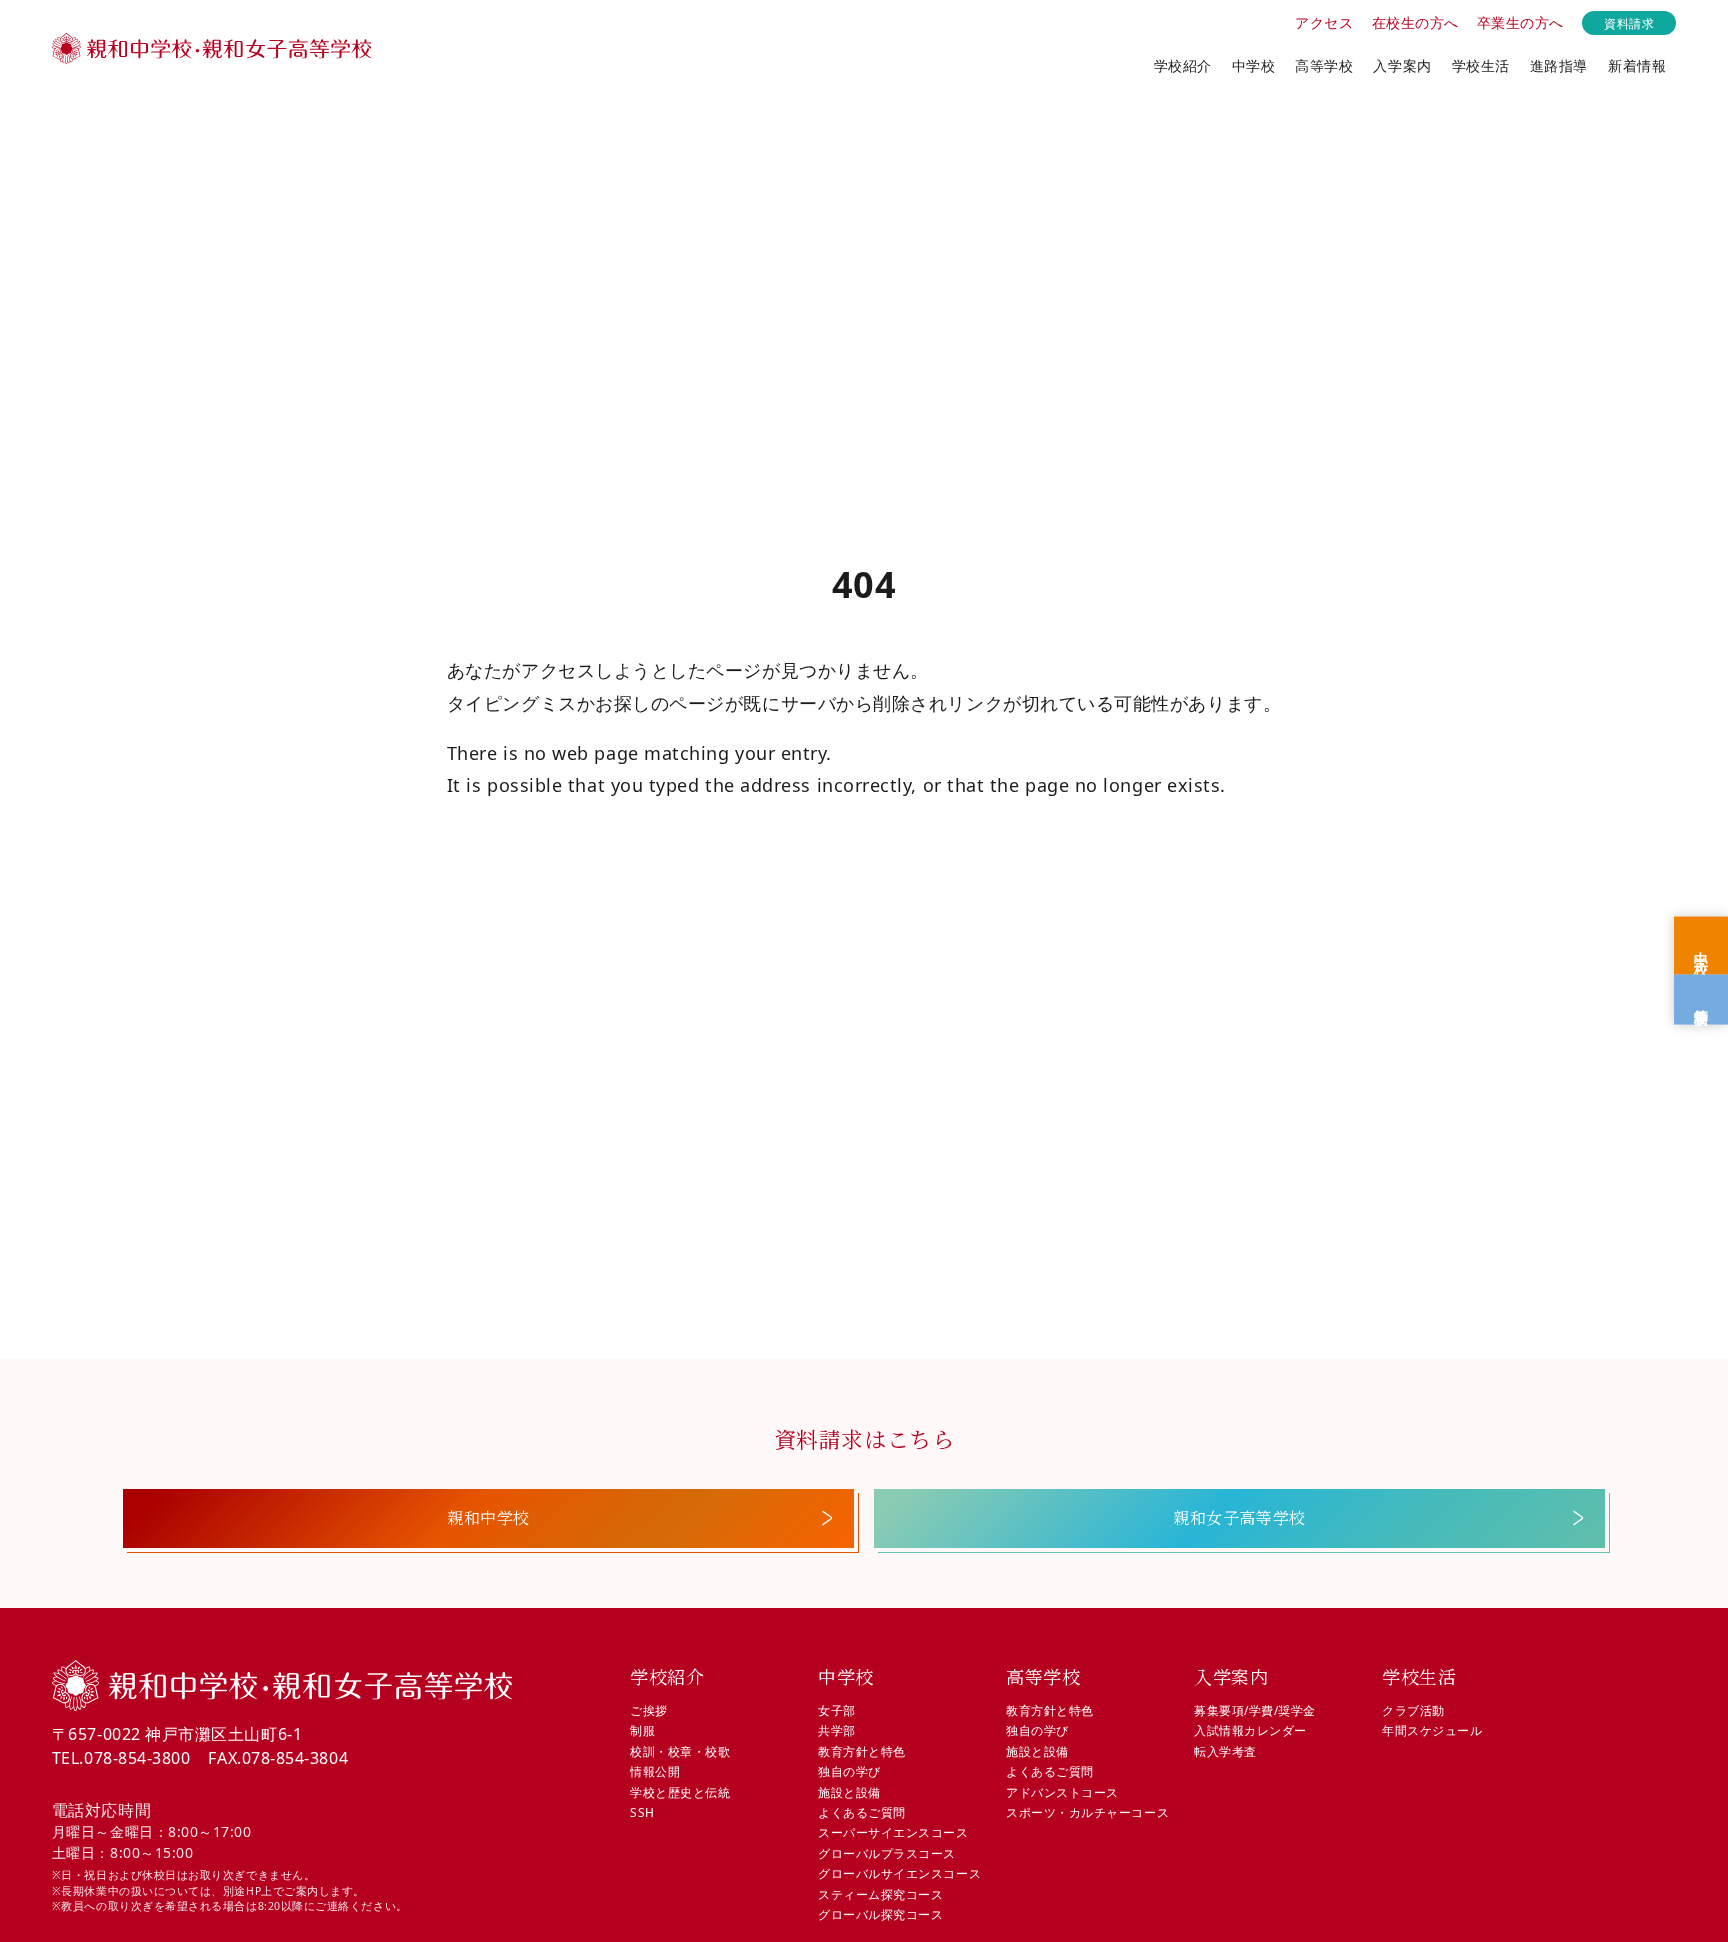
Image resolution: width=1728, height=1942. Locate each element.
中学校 (1254, 65)
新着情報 (1637, 65)
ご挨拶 (649, 1710)
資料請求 (1629, 23)
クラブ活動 (1413, 1710)
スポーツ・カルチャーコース (1087, 1812)
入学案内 (1402, 65)
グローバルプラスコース (887, 1853)
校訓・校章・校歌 (680, 1751)
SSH (642, 1812)
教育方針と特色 (862, 1751)
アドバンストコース (1062, 1792)
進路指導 (1559, 65)
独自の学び (849, 1771)
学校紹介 (1183, 65)
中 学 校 (1701, 946)
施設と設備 (849, 1792)
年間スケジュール (1432, 1730)
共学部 (837, 1730)
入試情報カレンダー (1250, 1730)
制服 (642, 1730)
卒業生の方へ (1520, 22)
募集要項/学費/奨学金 (1255, 1710)
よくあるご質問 (862, 1812)
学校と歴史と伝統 (680, 1792)
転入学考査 (1225, 1751)
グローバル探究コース (880, 1914)
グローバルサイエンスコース (899, 1873)
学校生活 (1481, 65)
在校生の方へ (1415, 22)
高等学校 (1324, 65)
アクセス (1324, 22)
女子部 (837, 1710)
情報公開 (655, 1771)
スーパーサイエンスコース (893, 1832)
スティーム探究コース (880, 1894)
